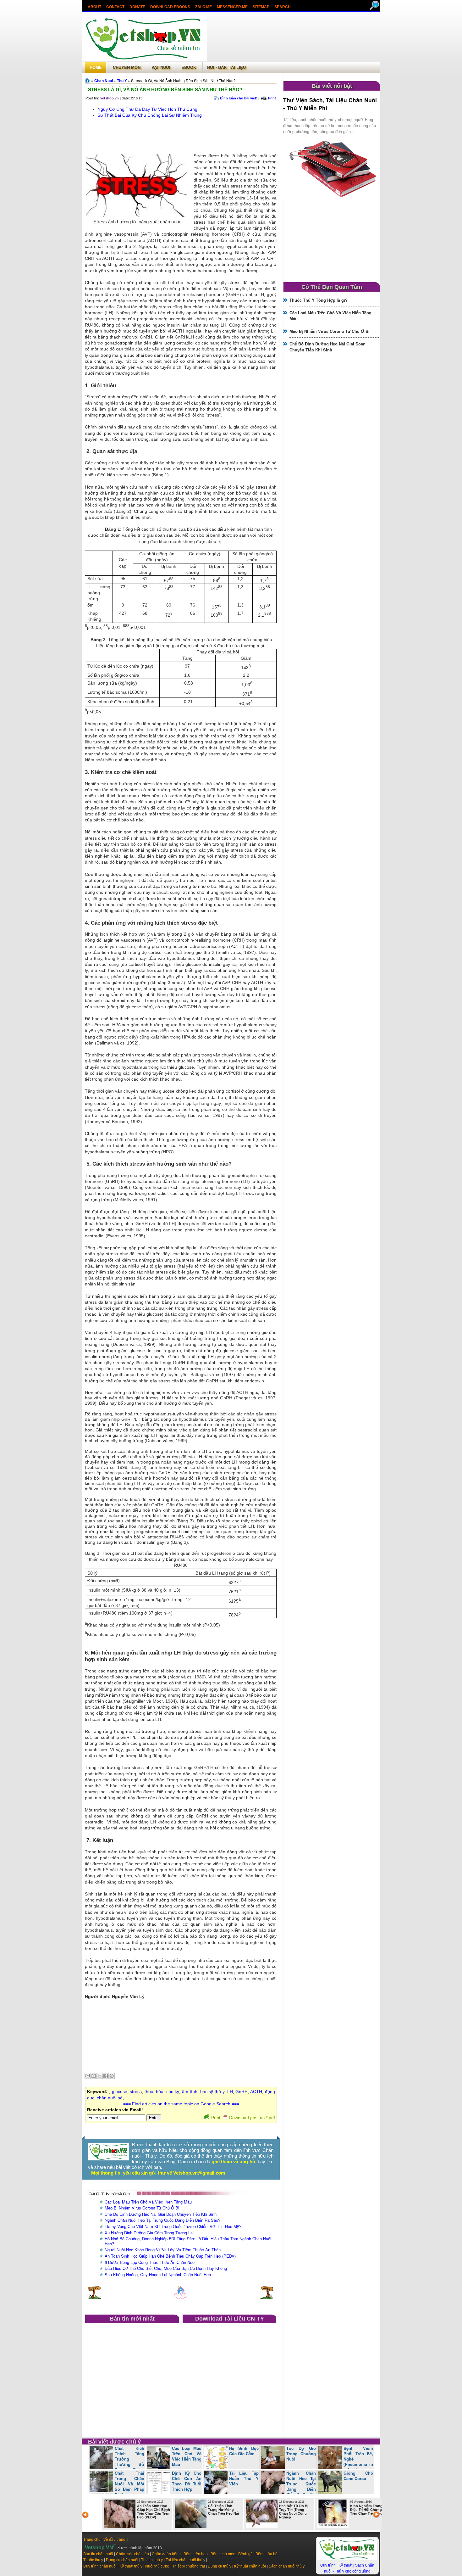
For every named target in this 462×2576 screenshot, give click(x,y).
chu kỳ (173, 2092)
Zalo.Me (203, 7)
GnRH (242, 2092)
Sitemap (261, 7)
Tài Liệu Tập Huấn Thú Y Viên (244, 2478)
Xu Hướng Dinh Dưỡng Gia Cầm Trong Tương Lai (149, 2233)
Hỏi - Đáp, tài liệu (226, 67)
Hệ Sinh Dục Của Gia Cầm (244, 2451)
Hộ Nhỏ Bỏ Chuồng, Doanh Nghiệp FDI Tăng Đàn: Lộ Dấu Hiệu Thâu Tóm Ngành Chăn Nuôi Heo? (188, 2241)
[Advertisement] (294, 39)
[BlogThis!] (94, 2076)
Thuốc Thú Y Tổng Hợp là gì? (319, 300)
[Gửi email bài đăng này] (88, 2076)
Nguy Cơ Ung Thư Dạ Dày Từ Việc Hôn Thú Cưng (147, 109)
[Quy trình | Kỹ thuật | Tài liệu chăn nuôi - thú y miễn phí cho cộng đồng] (347, 2559)
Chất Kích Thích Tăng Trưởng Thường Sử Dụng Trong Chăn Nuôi (117, 2461)
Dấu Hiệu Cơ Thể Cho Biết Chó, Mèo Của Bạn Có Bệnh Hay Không (166, 2268)
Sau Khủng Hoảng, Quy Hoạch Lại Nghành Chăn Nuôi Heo (158, 2274)
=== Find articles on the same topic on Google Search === (181, 2104)
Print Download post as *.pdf (243, 2118)
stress (136, 2092)
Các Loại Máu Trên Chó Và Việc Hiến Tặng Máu (148, 2202)
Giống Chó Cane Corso (358, 2476)
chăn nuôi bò (110, 2098)
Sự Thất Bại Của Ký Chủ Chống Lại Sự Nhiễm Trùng (150, 115)
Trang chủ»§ (88, 80)
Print (272, 98)
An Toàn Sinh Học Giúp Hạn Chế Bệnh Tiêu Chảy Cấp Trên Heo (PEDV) (170, 2256)
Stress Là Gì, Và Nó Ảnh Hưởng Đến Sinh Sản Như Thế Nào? (165, 90)
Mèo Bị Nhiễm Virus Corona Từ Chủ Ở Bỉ (142, 2208)
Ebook (189, 67)
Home (96, 67)
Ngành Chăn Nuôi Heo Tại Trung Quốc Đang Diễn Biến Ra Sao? (162, 2220)
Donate (137, 7)
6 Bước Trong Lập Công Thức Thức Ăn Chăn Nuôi (150, 2262)
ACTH (256, 2092)
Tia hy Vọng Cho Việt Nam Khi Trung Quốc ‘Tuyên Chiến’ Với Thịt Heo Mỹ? (173, 2226)
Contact (115, 7)
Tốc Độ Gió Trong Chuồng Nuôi (301, 2453)
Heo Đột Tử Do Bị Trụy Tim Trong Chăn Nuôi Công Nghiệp (294, 2512)
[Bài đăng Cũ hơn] (267, 2298)
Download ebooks (170, 7)
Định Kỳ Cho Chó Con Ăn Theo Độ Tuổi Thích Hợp (187, 2481)
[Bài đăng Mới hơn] (95, 2298)
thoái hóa (154, 2092)
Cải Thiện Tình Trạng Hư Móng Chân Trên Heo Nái (223, 2510)
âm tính (190, 2092)
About (94, 7)
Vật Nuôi (161, 67)
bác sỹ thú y (212, 2092)
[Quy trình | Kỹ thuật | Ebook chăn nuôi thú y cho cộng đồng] (108, 2159)
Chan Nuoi (104, 81)
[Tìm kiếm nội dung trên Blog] (375, 9)
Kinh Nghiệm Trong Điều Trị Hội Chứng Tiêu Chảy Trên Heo (366, 2510)
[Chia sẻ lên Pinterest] (112, 2076)
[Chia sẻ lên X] (100, 2076)
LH (230, 2092)
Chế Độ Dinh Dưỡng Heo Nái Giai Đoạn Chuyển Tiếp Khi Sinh (161, 2214)
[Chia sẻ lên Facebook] (106, 2076)
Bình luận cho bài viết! (239, 98)
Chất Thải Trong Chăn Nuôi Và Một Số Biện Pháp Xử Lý (129, 2484)
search (283, 7)
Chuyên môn (127, 67)
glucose (120, 2092)
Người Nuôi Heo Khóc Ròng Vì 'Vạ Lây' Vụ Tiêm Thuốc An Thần (163, 2250)
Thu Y (122, 81)
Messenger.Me (232, 7)
